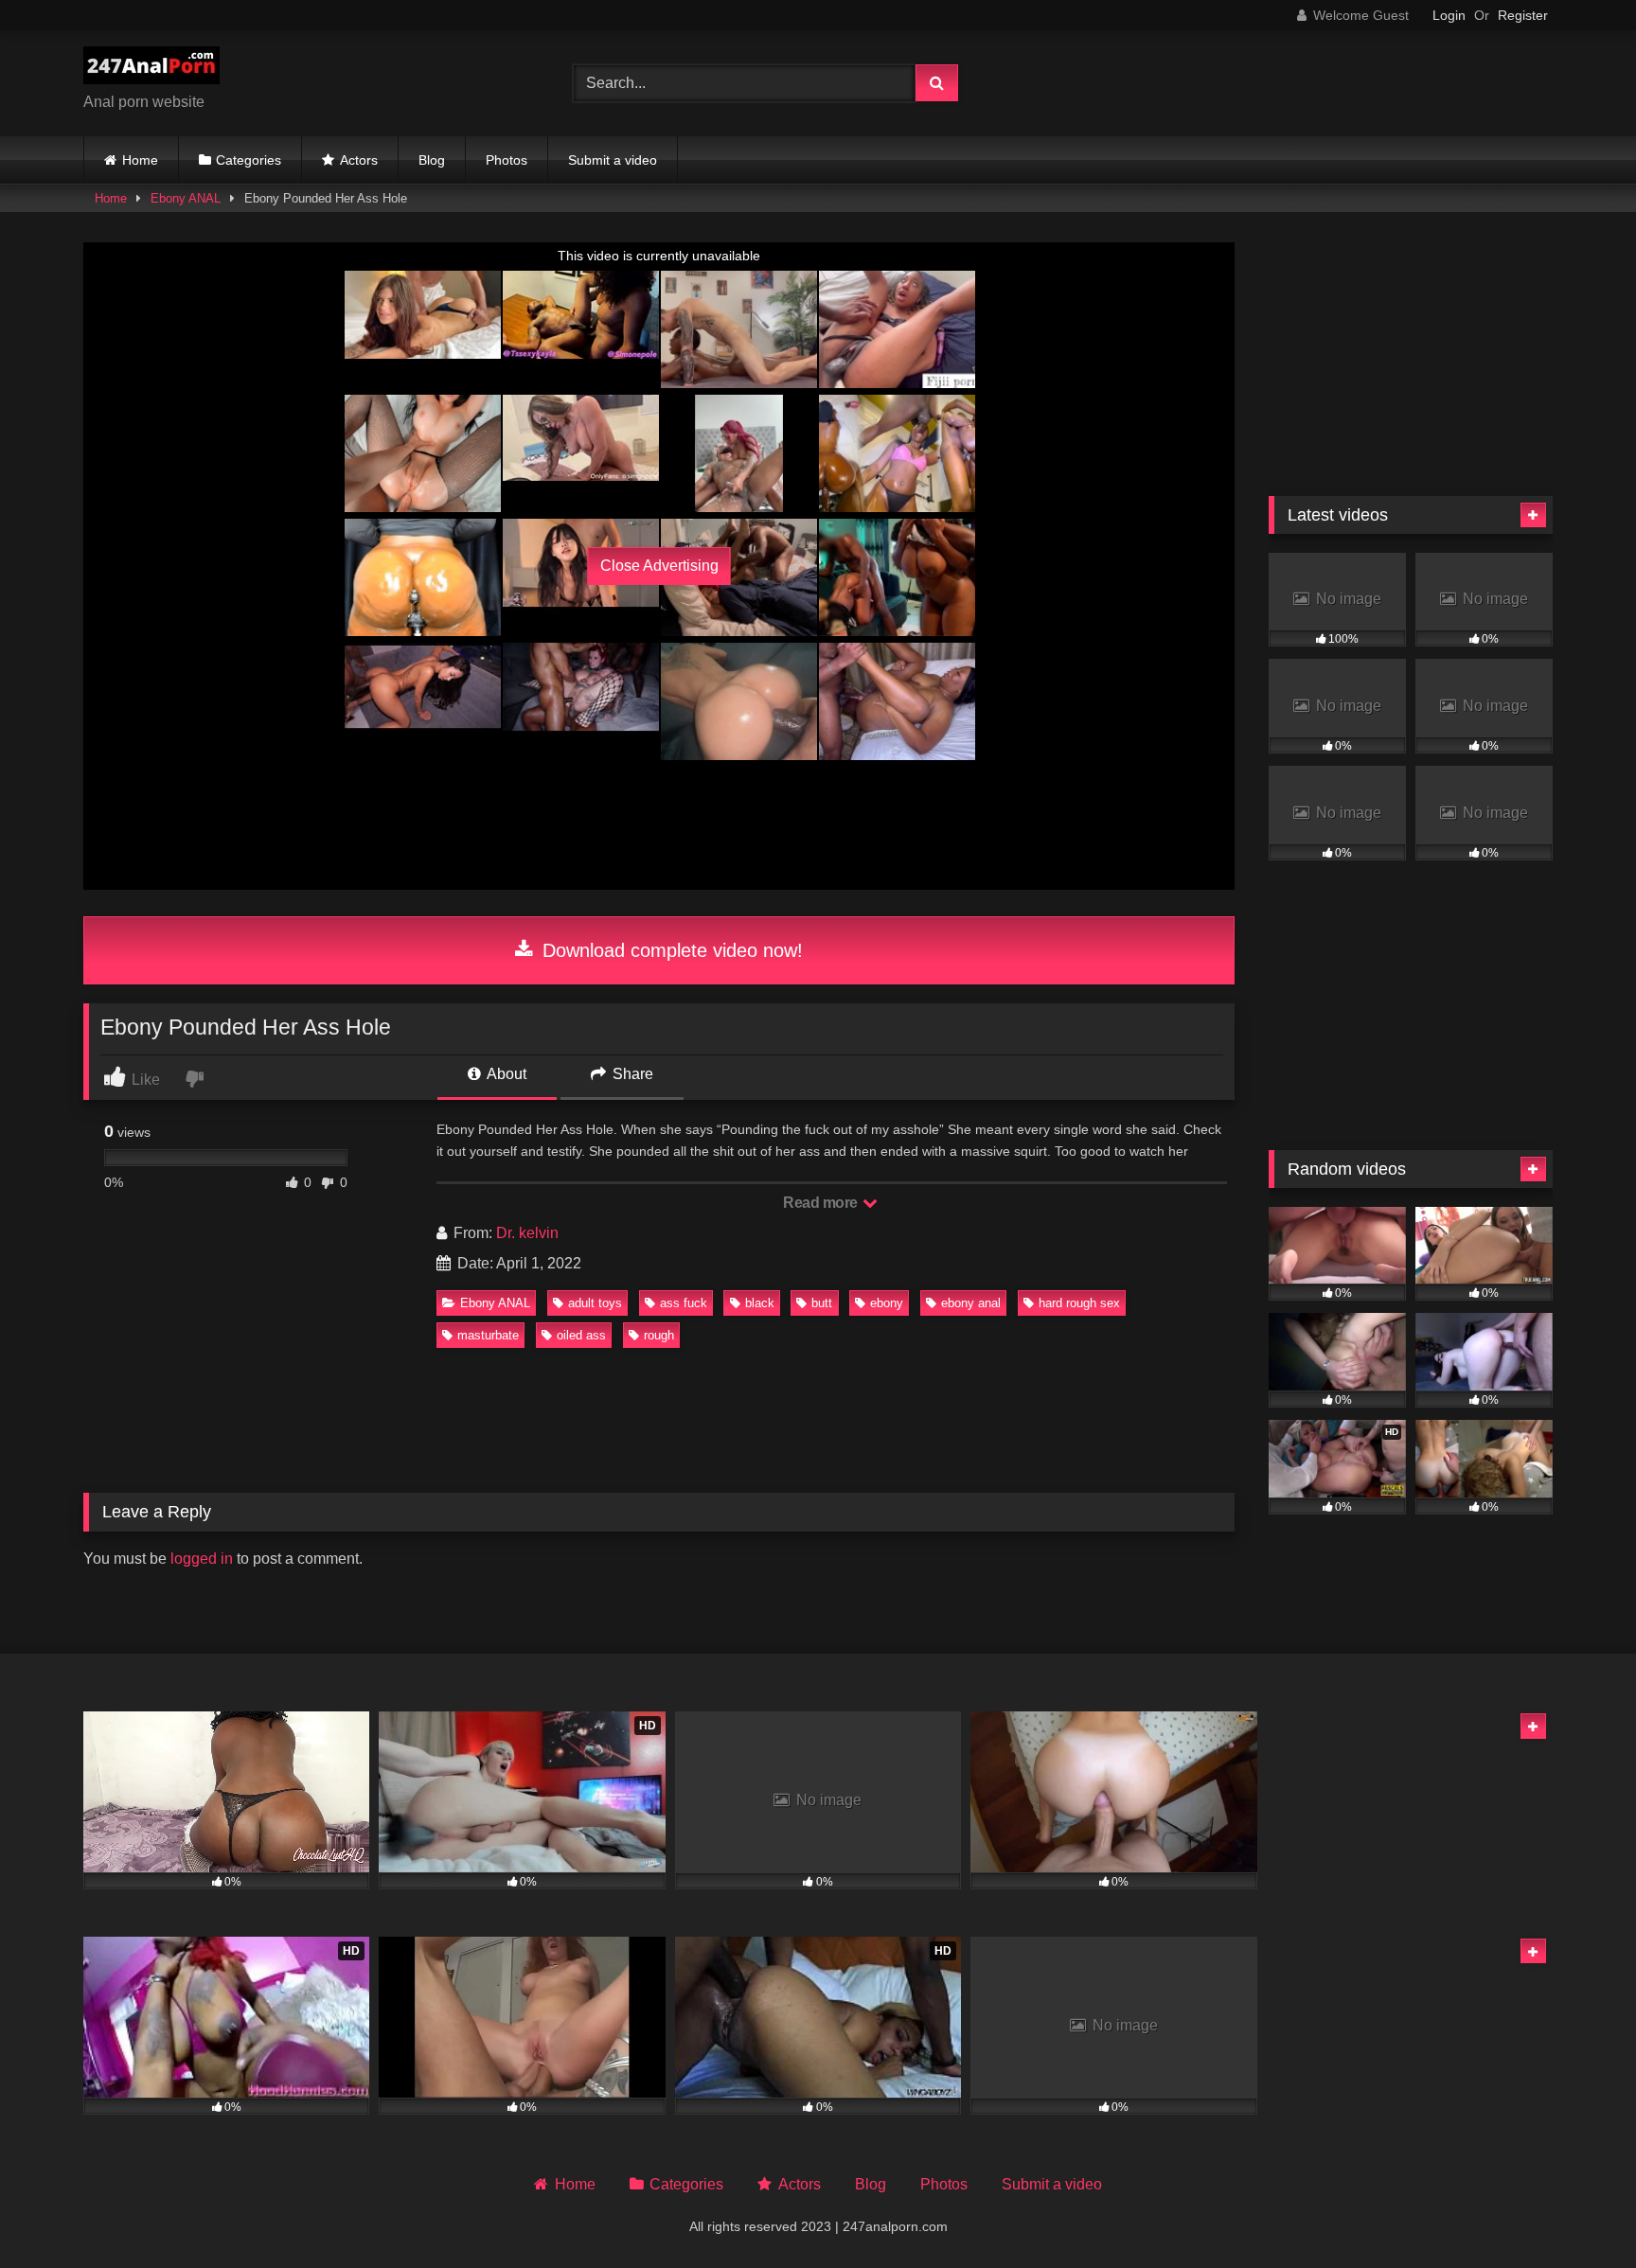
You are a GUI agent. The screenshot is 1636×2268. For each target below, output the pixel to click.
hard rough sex (1079, 1303)
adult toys (595, 1303)
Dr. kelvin (527, 1233)
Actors (359, 160)
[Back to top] (1577, 2212)
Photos (507, 160)
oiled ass (581, 1335)
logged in (202, 1559)
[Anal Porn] (151, 69)
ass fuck (684, 1303)
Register (1523, 15)
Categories (249, 160)
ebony (887, 1303)
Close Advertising (659, 566)
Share (631, 1074)
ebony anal (971, 1303)
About (505, 1074)
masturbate (488, 1335)
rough (659, 1335)
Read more (822, 1203)
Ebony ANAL (186, 198)
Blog (432, 160)
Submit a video (613, 160)
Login (1449, 15)
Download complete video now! (670, 950)
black (760, 1303)
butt (822, 1303)
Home (140, 160)
